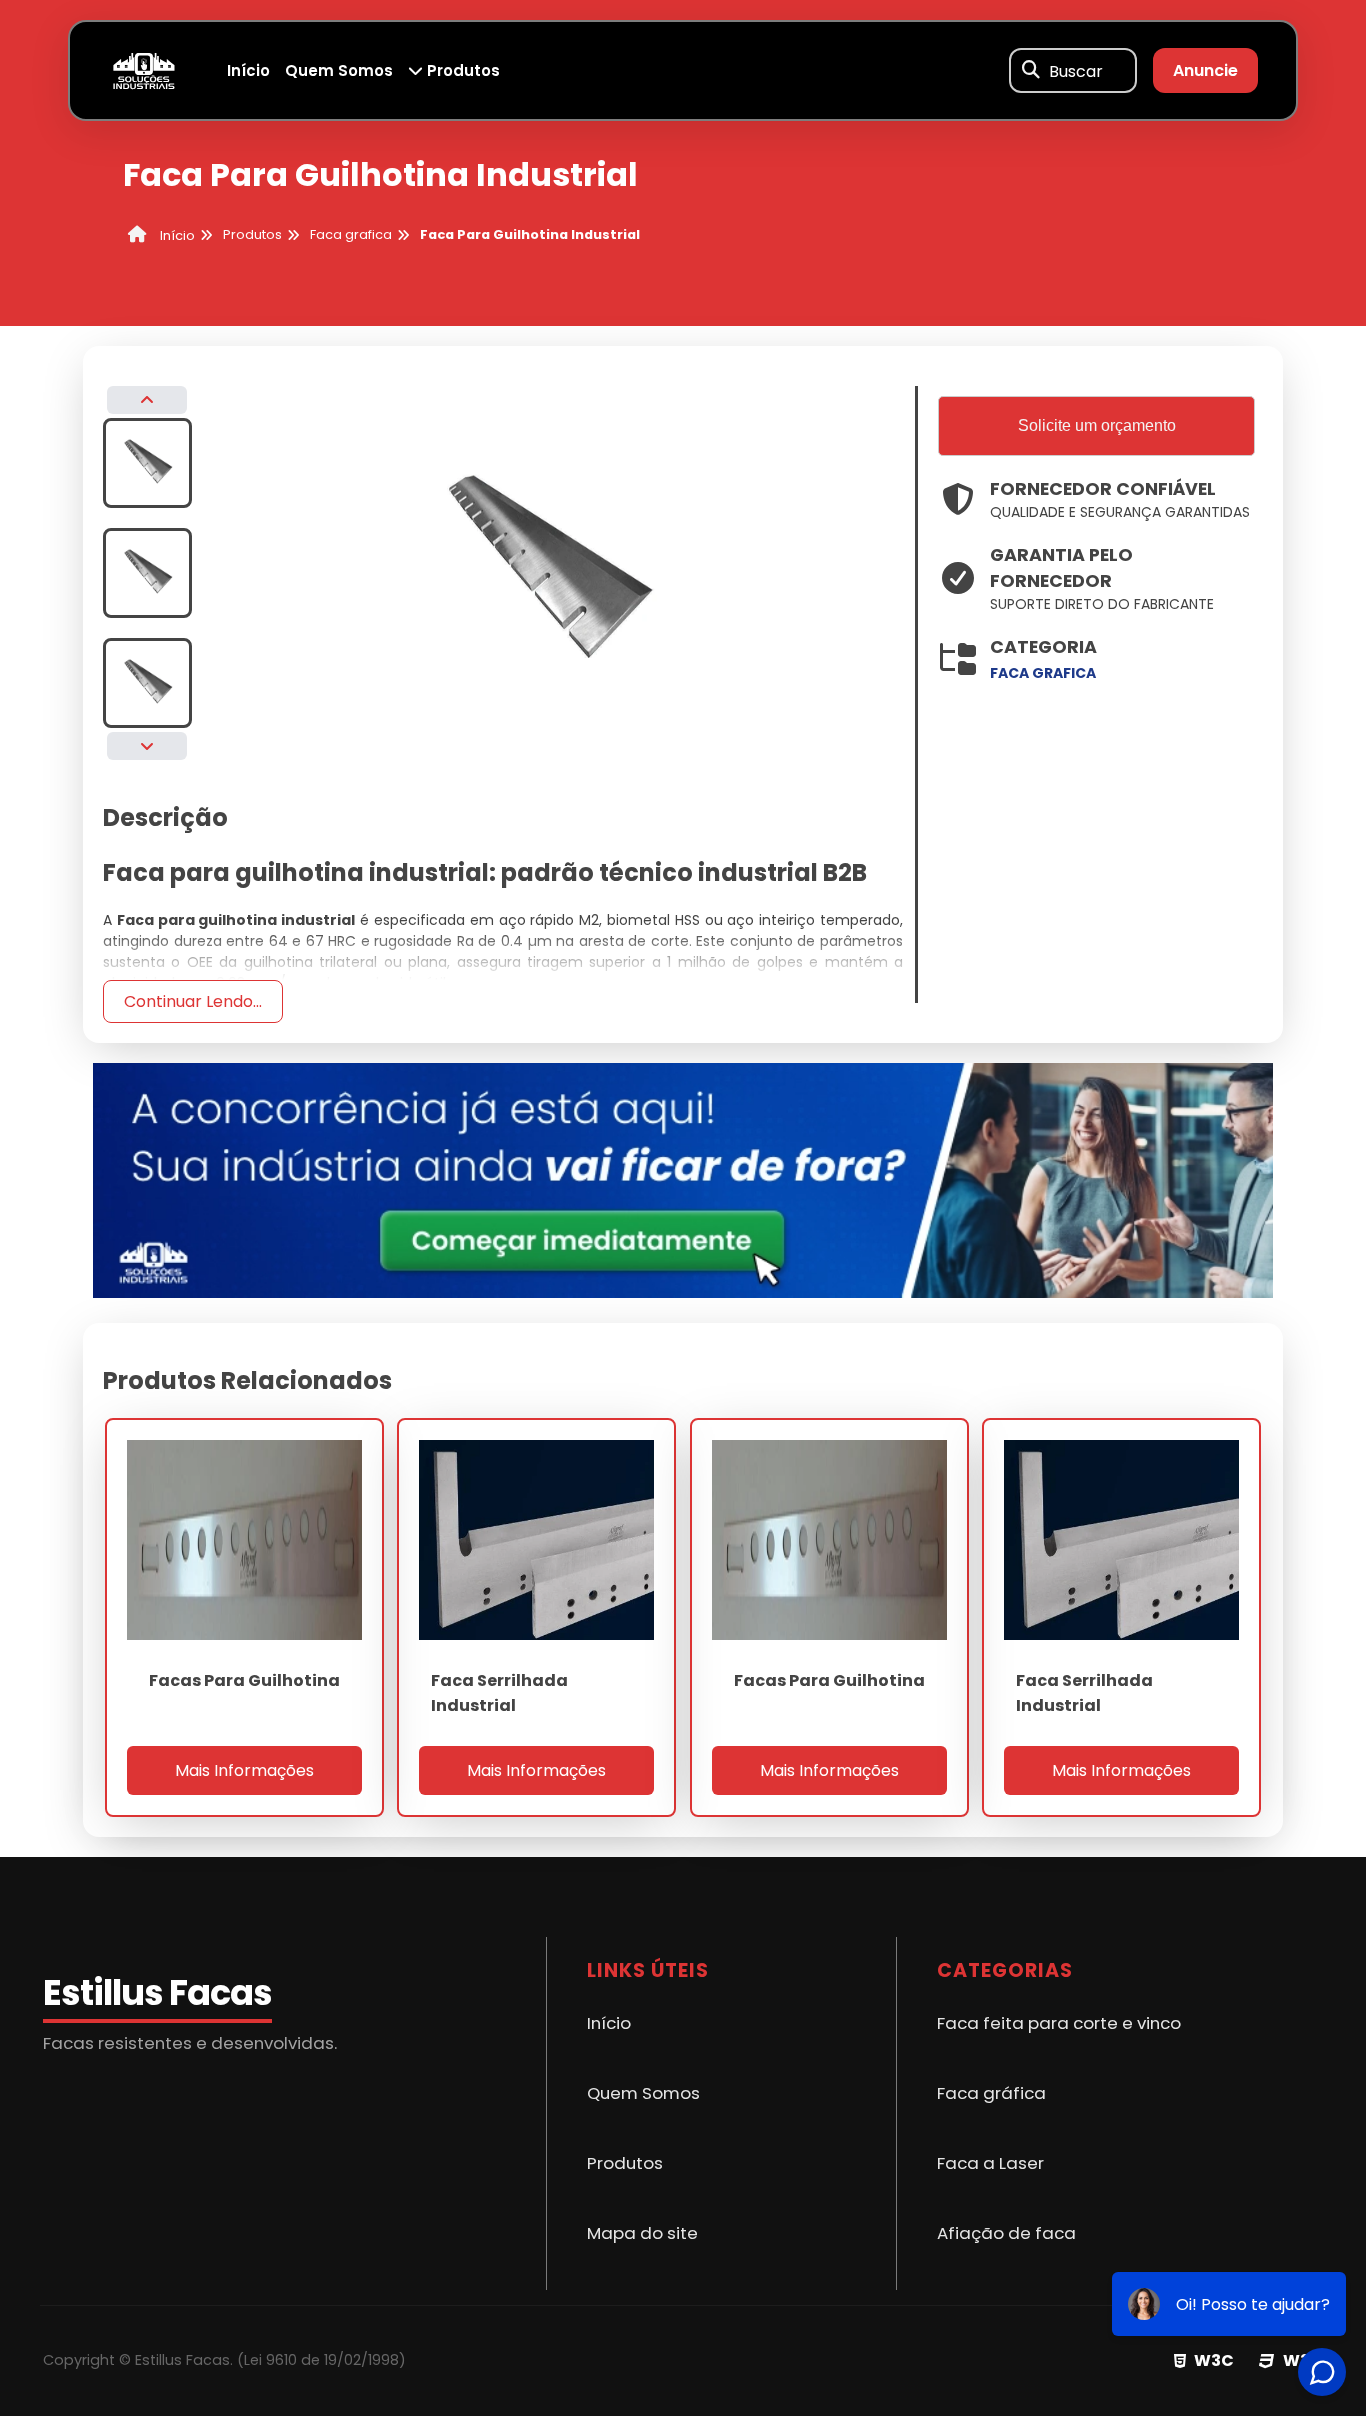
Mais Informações (244, 1770)
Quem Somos (339, 70)
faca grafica (1043, 673)
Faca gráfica (991, 2093)
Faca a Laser (990, 2163)
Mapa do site (642, 2233)
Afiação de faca (1006, 2233)
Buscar (1076, 70)
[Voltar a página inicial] (144, 69)
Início (248, 70)
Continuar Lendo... (193, 1001)
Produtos (461, 70)
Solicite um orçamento (1097, 425)
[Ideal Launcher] (683, 1179)
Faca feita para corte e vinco (1059, 2023)
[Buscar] (1031, 71)
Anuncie (1205, 70)
